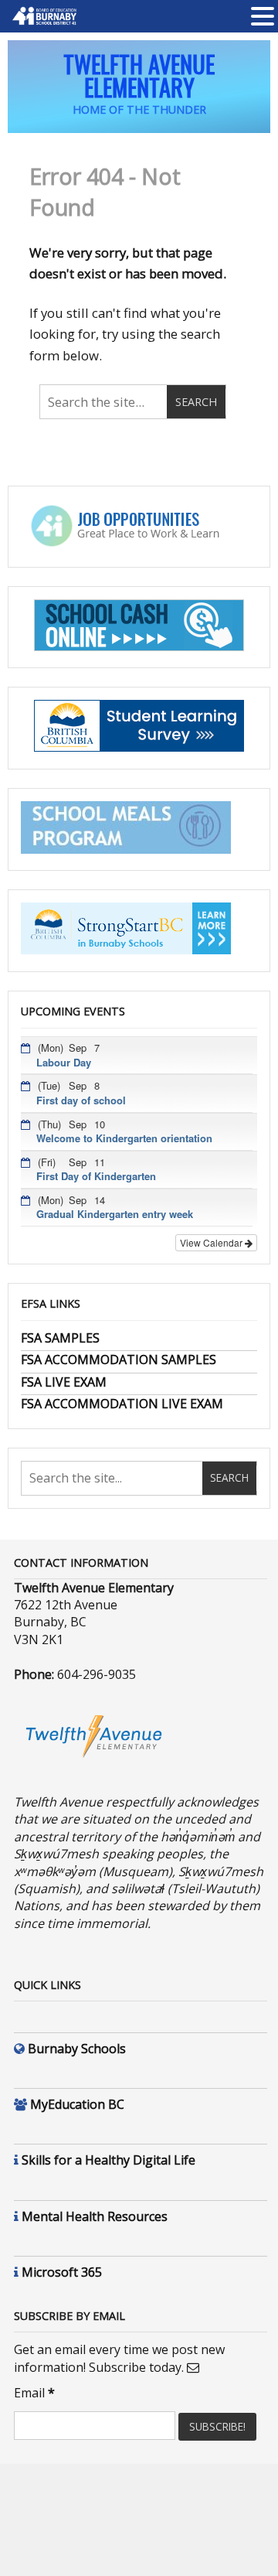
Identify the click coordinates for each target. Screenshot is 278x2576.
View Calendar (212, 1242)
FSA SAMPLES (60, 1338)
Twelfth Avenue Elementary (139, 75)
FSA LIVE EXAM (64, 1382)
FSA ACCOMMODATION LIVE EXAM (122, 1404)
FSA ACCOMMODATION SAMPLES (119, 1360)
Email (34, 2393)
